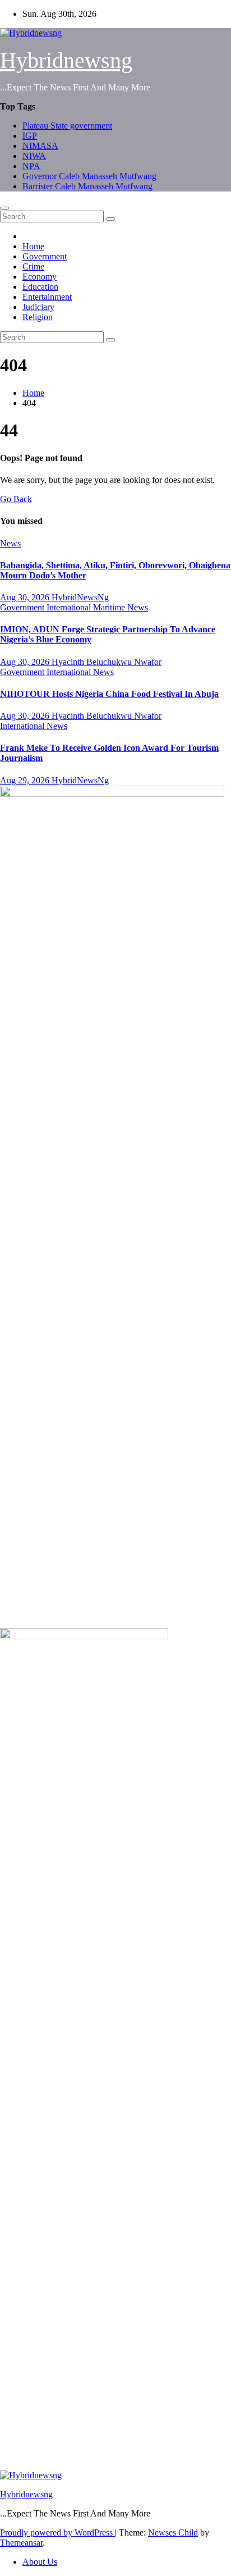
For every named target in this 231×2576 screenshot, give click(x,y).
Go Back (16, 499)
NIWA (34, 156)
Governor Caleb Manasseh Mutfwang (89, 176)
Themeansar (21, 2543)
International (70, 607)
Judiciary (38, 307)
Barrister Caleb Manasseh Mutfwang (87, 186)
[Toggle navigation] (4, 208)
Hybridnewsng (66, 60)
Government (45, 256)
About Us (40, 2562)
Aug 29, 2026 (26, 780)
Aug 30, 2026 (26, 597)
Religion (38, 317)
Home (33, 246)
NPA (31, 166)
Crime (33, 266)
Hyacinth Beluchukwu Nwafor (107, 662)
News (10, 543)
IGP (30, 136)
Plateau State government (67, 126)
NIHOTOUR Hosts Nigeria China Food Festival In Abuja (109, 694)
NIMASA (40, 146)
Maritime (110, 607)
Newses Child (173, 2532)
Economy (40, 277)
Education (40, 287)
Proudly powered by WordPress (57, 2532)
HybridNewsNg (80, 597)
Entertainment (47, 297)
